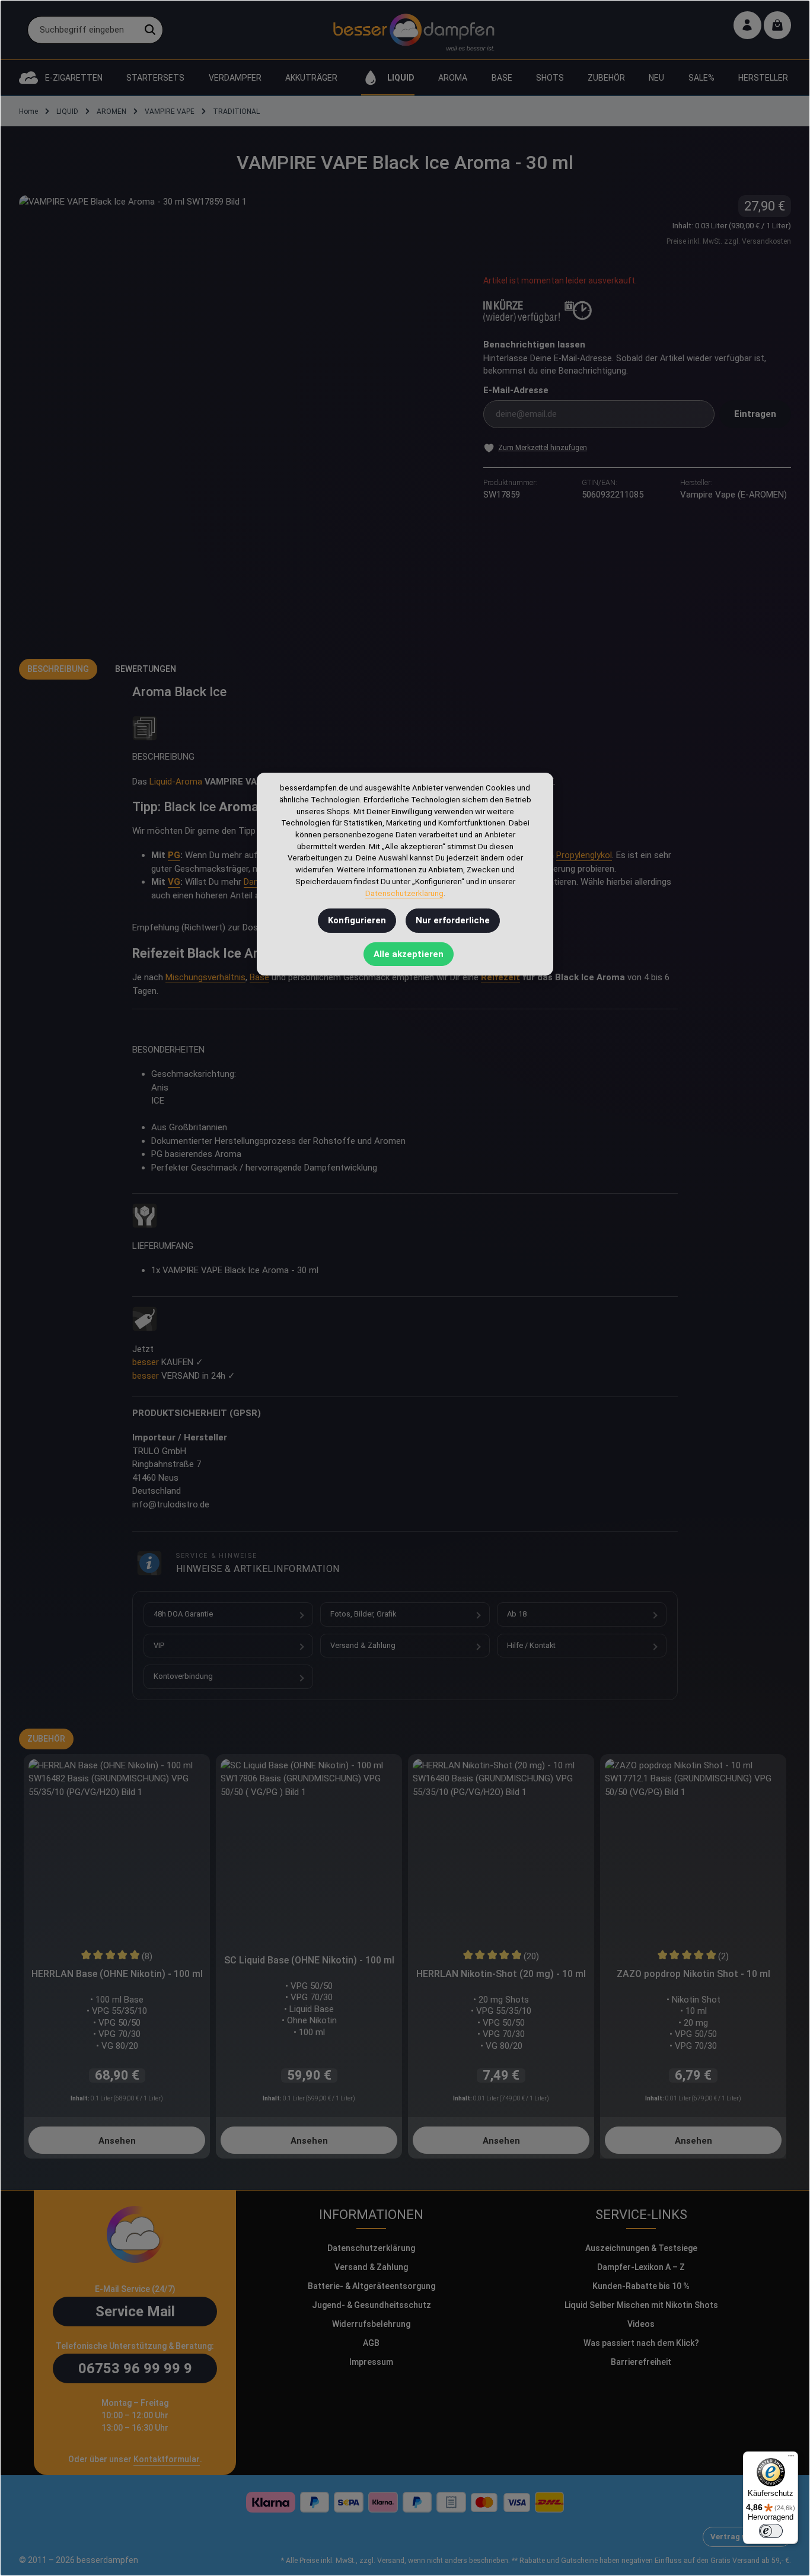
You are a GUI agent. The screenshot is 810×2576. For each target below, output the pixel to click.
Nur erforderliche (453, 920)
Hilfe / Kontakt (531, 1645)
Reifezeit (500, 977)
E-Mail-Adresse (516, 390)
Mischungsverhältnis (205, 977)
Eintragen (755, 414)
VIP (159, 1645)
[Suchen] (150, 30)
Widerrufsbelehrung (371, 2324)
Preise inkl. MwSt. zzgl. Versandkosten (729, 241)
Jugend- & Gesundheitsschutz (371, 2305)
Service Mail (135, 2312)
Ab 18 (517, 1614)
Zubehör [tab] (46, 1739)
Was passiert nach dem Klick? (641, 2343)
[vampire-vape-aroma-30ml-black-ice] (239, 415)
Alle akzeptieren (409, 954)
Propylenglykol (584, 855)
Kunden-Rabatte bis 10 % (641, 2286)
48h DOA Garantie (183, 1614)
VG (174, 882)
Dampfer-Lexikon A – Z (641, 2267)
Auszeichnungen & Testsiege (641, 2248)
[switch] (771, 2531)
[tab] (58, 669)
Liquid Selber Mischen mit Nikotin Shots (641, 2305)
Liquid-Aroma (176, 782)
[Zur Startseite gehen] (414, 30)
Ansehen (117, 2141)
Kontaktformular (167, 2459)
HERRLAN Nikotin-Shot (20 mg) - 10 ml (501, 1974)
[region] (239, 415)
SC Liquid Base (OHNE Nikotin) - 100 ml (309, 1960)
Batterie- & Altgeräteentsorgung (371, 2286)
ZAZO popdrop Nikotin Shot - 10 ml (693, 1974)
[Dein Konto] (747, 25)
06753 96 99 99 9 (135, 2368)
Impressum (371, 2362)
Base (259, 977)
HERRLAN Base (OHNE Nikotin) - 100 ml (117, 1974)
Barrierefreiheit (641, 2362)
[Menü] (791, 2459)
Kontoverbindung (183, 1676)
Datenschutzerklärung (371, 2248)
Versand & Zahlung (363, 1645)
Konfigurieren (357, 920)
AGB (371, 2343)
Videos (641, 2324)
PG (174, 855)
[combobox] (83, 30)
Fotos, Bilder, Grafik (363, 1614)
